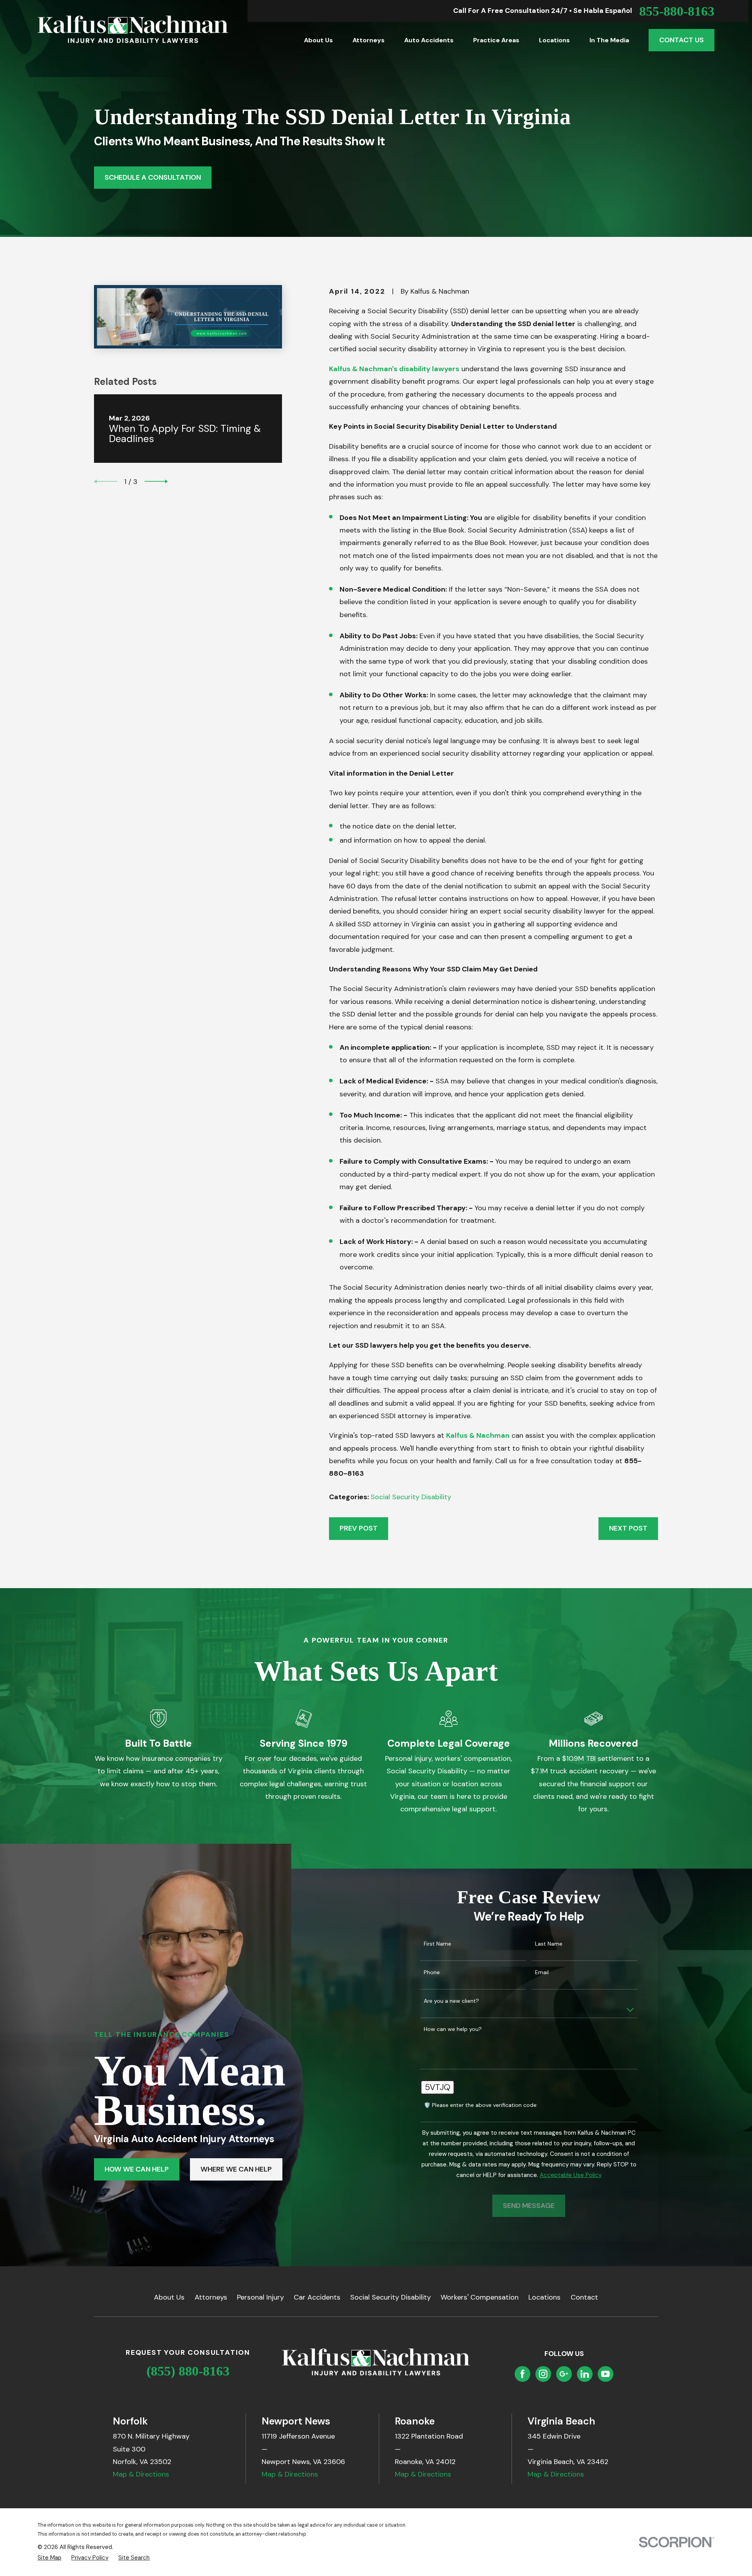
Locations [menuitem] (554, 40)
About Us (169, 2297)
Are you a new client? (451, 2001)
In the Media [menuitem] (609, 40)
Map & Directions (141, 2474)
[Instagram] (543, 2374)
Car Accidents (317, 2297)
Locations (544, 2297)
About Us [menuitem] (318, 40)
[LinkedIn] (585, 2374)
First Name (437, 1944)
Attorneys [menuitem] (369, 40)
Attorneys (211, 2297)
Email (542, 1972)
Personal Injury (260, 2297)
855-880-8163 (677, 11)
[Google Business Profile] (564, 2374)
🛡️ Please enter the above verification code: (481, 2105)
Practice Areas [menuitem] (496, 40)
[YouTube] (606, 2374)
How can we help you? (453, 2029)
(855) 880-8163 (188, 2371)
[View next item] (156, 481)
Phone (432, 1972)
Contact (584, 2297)
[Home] (133, 29)
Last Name (549, 1944)
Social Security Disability (411, 1497)
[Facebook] (522, 2374)
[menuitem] (50, 2558)
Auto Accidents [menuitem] (429, 40)
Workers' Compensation (480, 2297)
